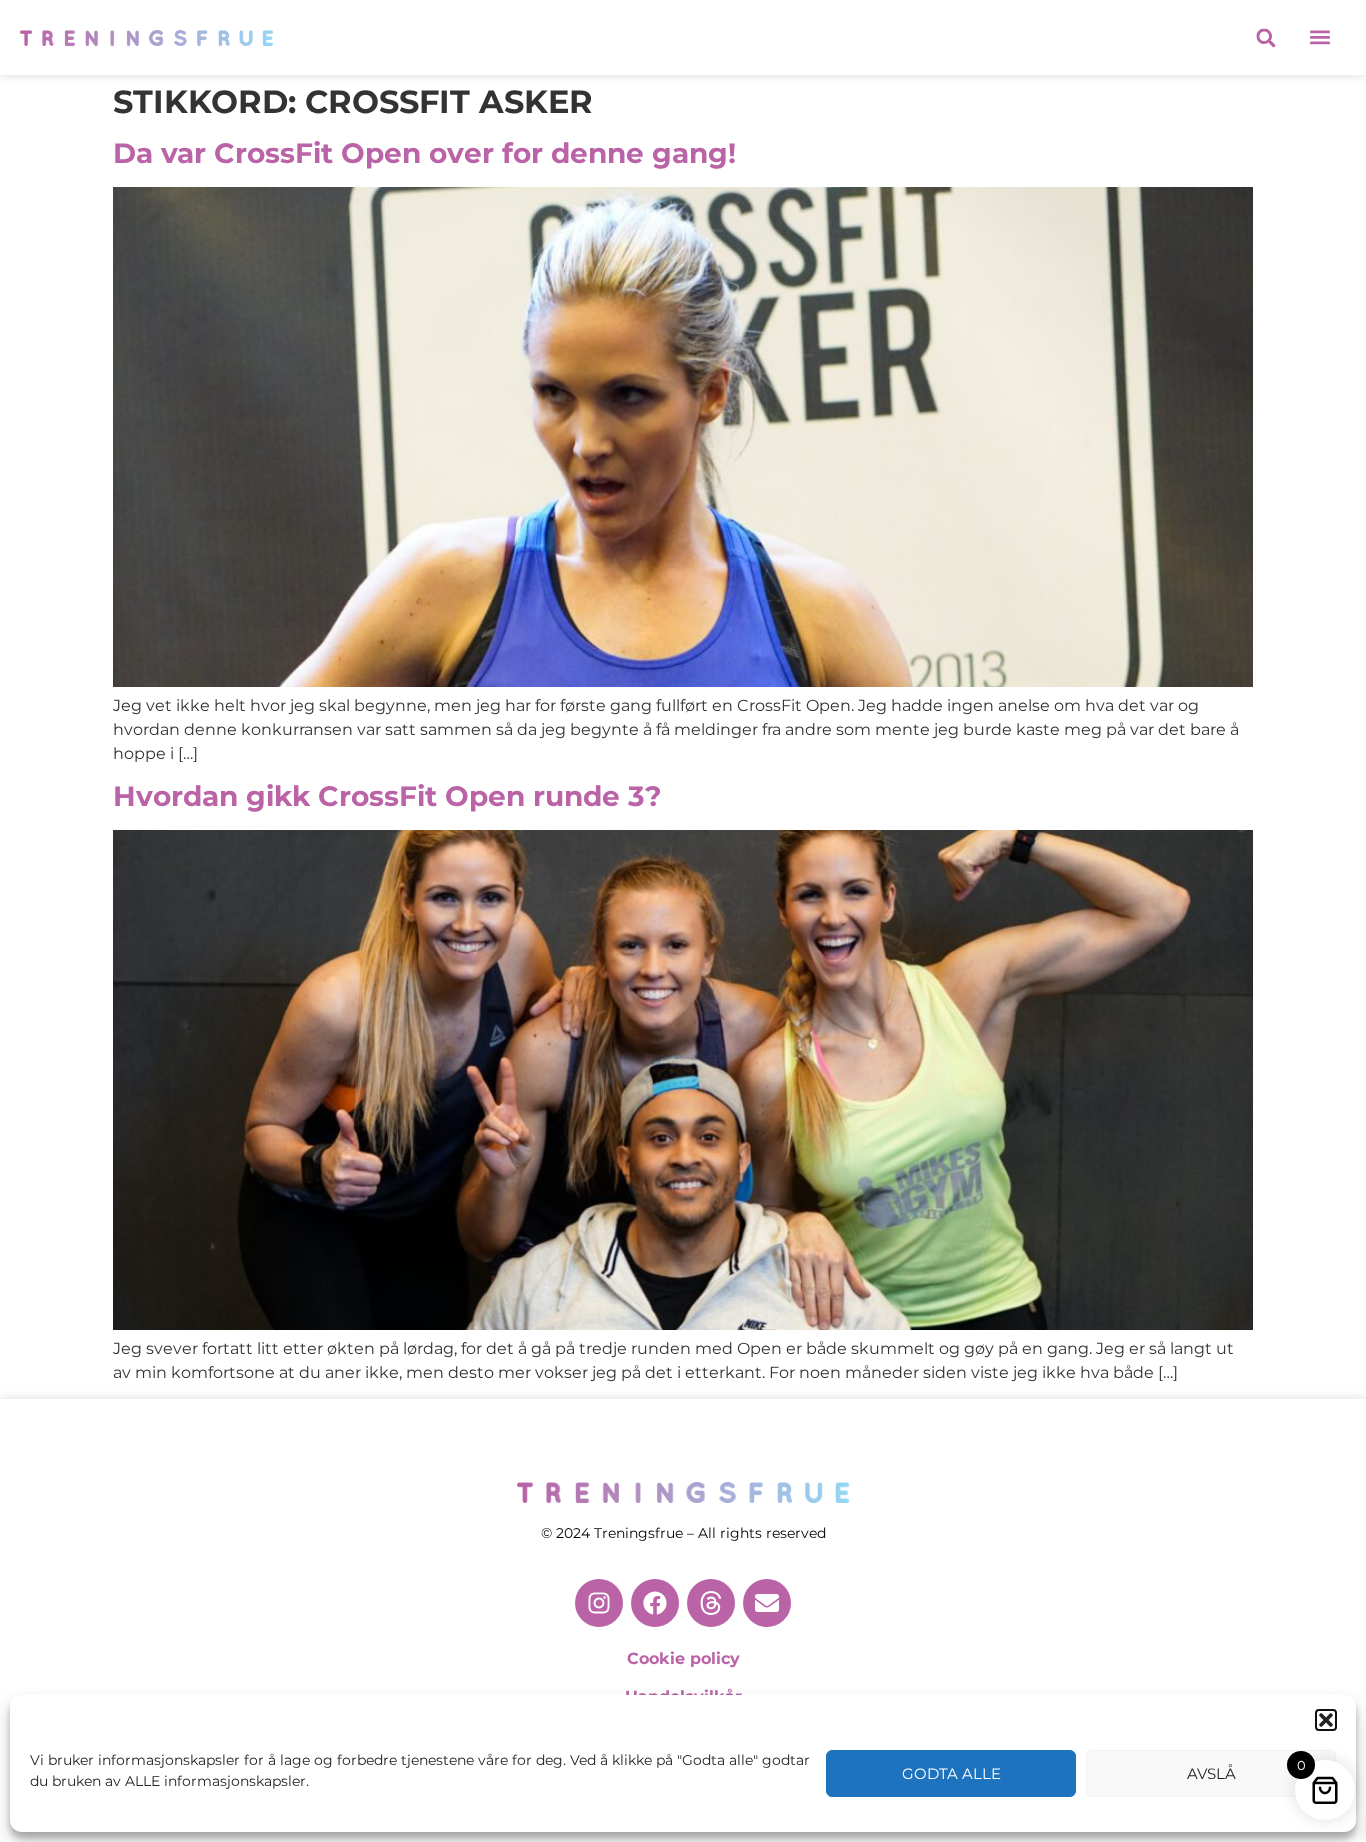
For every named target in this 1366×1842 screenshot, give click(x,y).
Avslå (1211, 1773)
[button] (1326, 1720)
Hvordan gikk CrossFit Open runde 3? (387, 796)
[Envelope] (767, 1603)
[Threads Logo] (711, 1603)
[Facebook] (655, 1603)
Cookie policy (683, 1658)
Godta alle (951, 1773)
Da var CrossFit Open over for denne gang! (424, 153)
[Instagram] (599, 1603)
